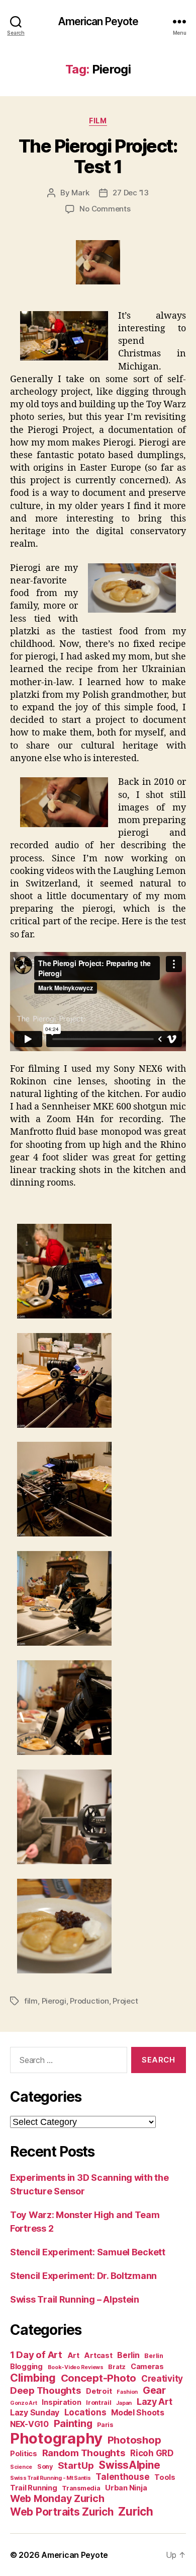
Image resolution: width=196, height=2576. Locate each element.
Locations (85, 2412)
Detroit (99, 2391)
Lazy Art (155, 2402)
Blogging (26, 2366)
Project (125, 2001)
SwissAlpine (129, 2465)
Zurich (135, 2511)
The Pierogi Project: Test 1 (98, 156)
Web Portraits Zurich (62, 2512)
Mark (80, 193)
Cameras (147, 2366)
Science (21, 2467)
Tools (165, 2477)
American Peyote (98, 21)
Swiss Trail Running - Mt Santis (51, 2478)
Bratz (117, 2367)
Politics (24, 2453)
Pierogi (54, 2001)
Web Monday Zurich (57, 2498)
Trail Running (34, 2488)
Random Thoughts (84, 2453)
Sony (45, 2467)
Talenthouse (122, 2477)
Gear (154, 2390)
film (31, 2001)
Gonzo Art (24, 2403)
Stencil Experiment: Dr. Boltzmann (83, 2276)
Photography (56, 2438)
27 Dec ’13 (130, 193)
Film (98, 121)
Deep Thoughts (46, 2390)
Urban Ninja (126, 2488)
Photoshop (134, 2440)
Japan (124, 2403)
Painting (73, 2423)
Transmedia (81, 2488)
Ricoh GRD (152, 2453)
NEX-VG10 (29, 2424)
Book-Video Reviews (76, 2367)
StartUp (76, 2465)
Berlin (128, 2355)
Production (89, 2001)
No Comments (105, 209)
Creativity (162, 2379)
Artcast (98, 2355)
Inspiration (61, 2402)
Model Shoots (138, 2413)
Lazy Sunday (35, 2413)
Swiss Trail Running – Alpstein (75, 2299)
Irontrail (99, 2403)
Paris (105, 2425)
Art (73, 2355)
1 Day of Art (36, 2355)
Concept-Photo (99, 2378)
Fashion (127, 2392)
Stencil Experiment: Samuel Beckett (88, 2252)
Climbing (33, 2378)
